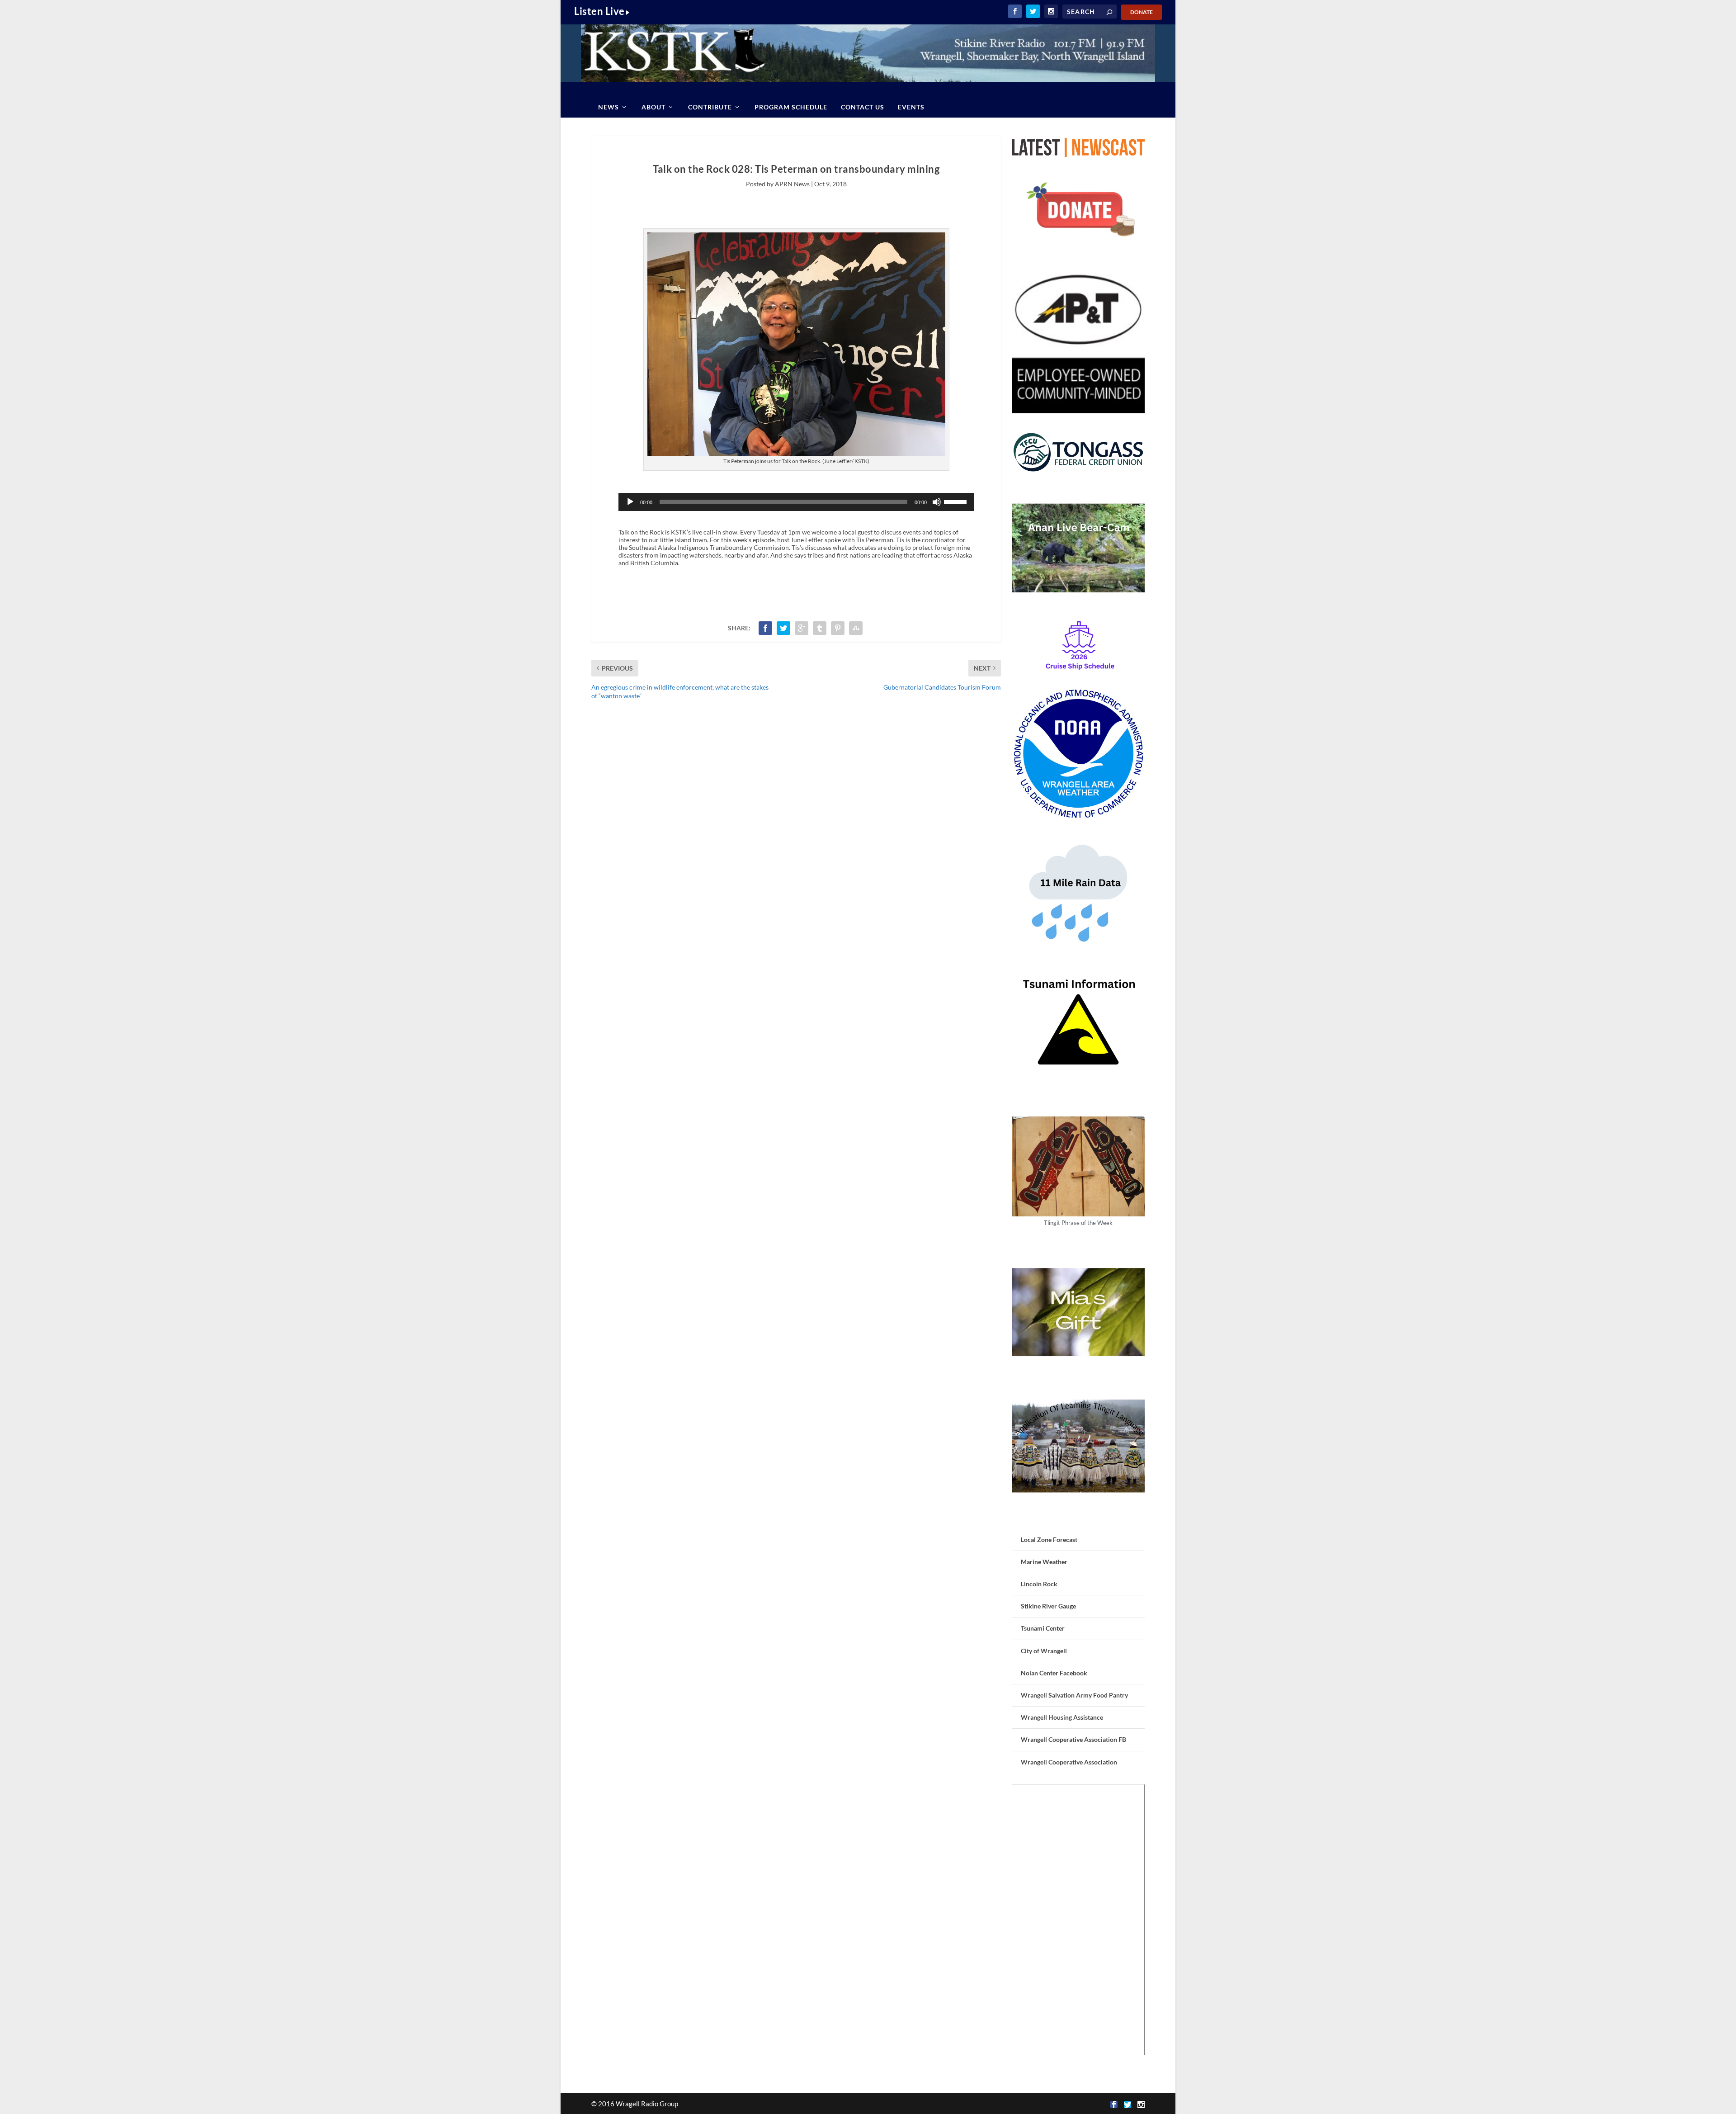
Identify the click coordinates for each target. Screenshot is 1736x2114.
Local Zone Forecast (1049, 1539)
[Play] (630, 502)
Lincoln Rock (1039, 1584)
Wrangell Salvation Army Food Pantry (1074, 1695)
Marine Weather (1044, 1562)
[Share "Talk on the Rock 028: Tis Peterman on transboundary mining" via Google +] (802, 628)
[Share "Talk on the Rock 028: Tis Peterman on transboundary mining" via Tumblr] (820, 628)
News (609, 107)
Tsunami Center (1043, 1628)
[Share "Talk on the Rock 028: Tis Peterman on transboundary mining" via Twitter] (783, 628)
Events (911, 107)
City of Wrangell (1044, 1651)
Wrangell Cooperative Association (1069, 1762)
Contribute (710, 107)
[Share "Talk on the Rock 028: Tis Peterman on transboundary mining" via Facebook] (765, 628)
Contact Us (863, 107)
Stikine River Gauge (1048, 1606)
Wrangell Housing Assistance (1062, 1717)
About (653, 107)
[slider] (957, 501)
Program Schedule (791, 107)
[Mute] (937, 502)
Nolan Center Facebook (1054, 1673)
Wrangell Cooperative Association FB (1073, 1739)
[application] (796, 502)
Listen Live (599, 11)
